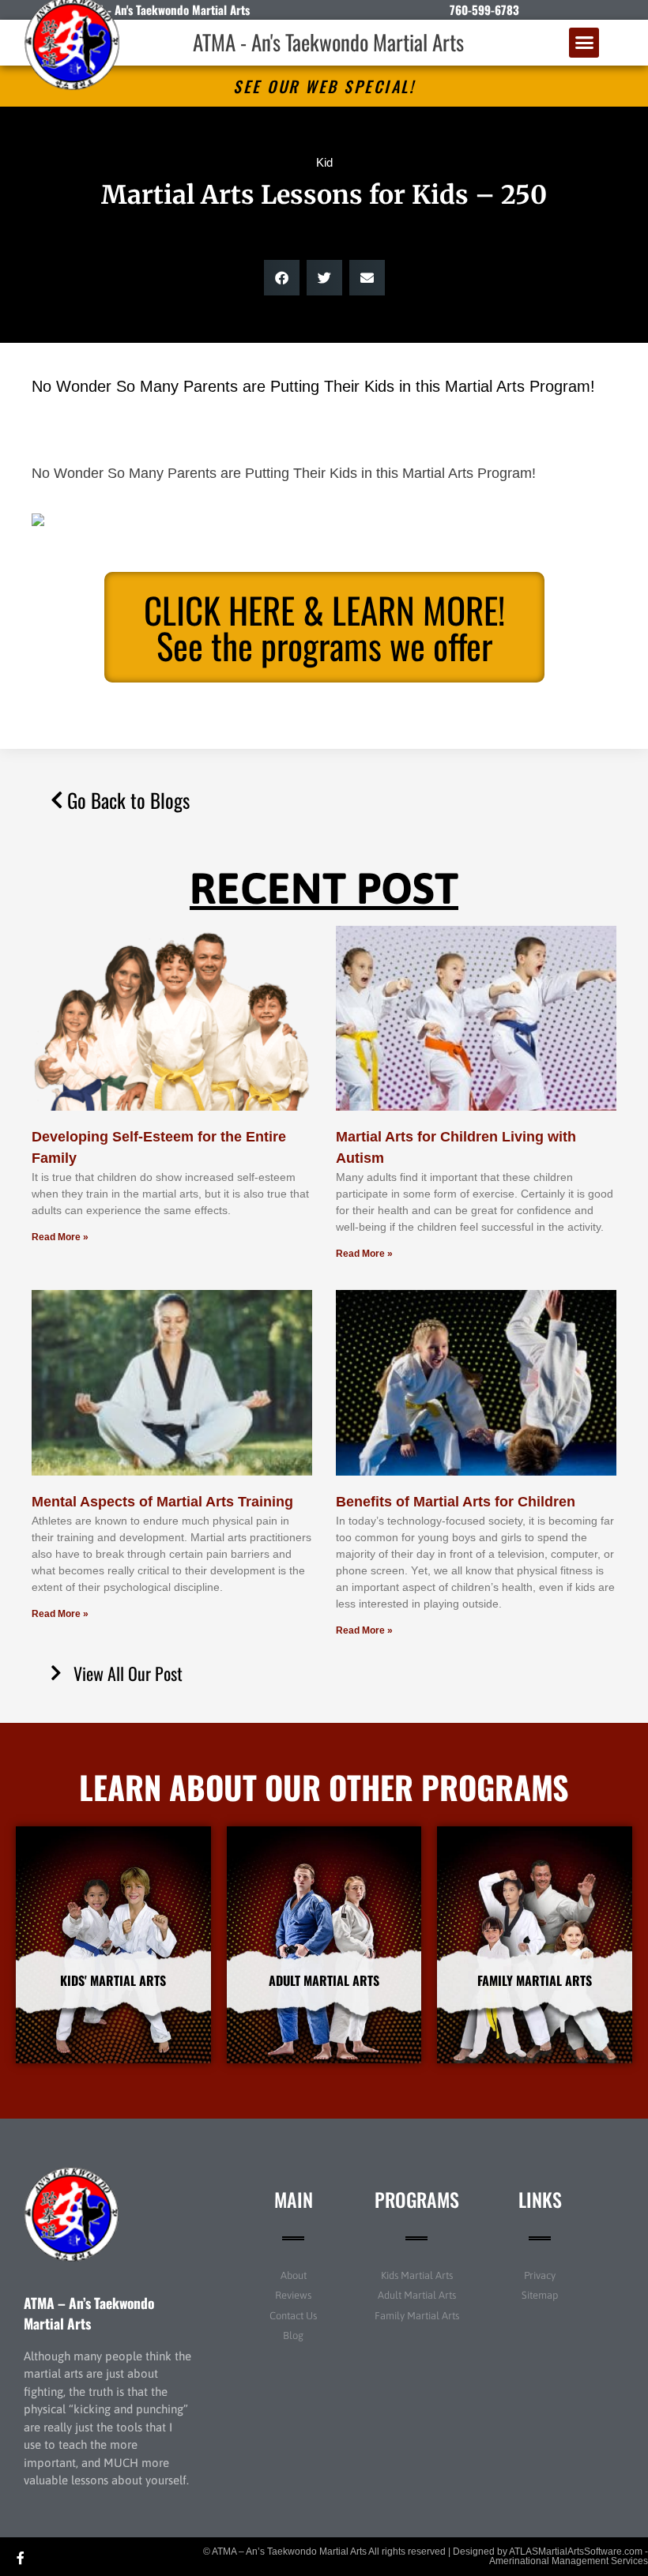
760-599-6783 (484, 9)
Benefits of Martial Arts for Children (456, 1502)
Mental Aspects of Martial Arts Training (162, 1502)
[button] (584, 43)
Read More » (60, 1237)
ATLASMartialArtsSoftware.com (576, 2552)
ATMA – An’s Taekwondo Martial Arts (89, 2313)
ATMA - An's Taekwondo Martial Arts (328, 42)
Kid (324, 162)
